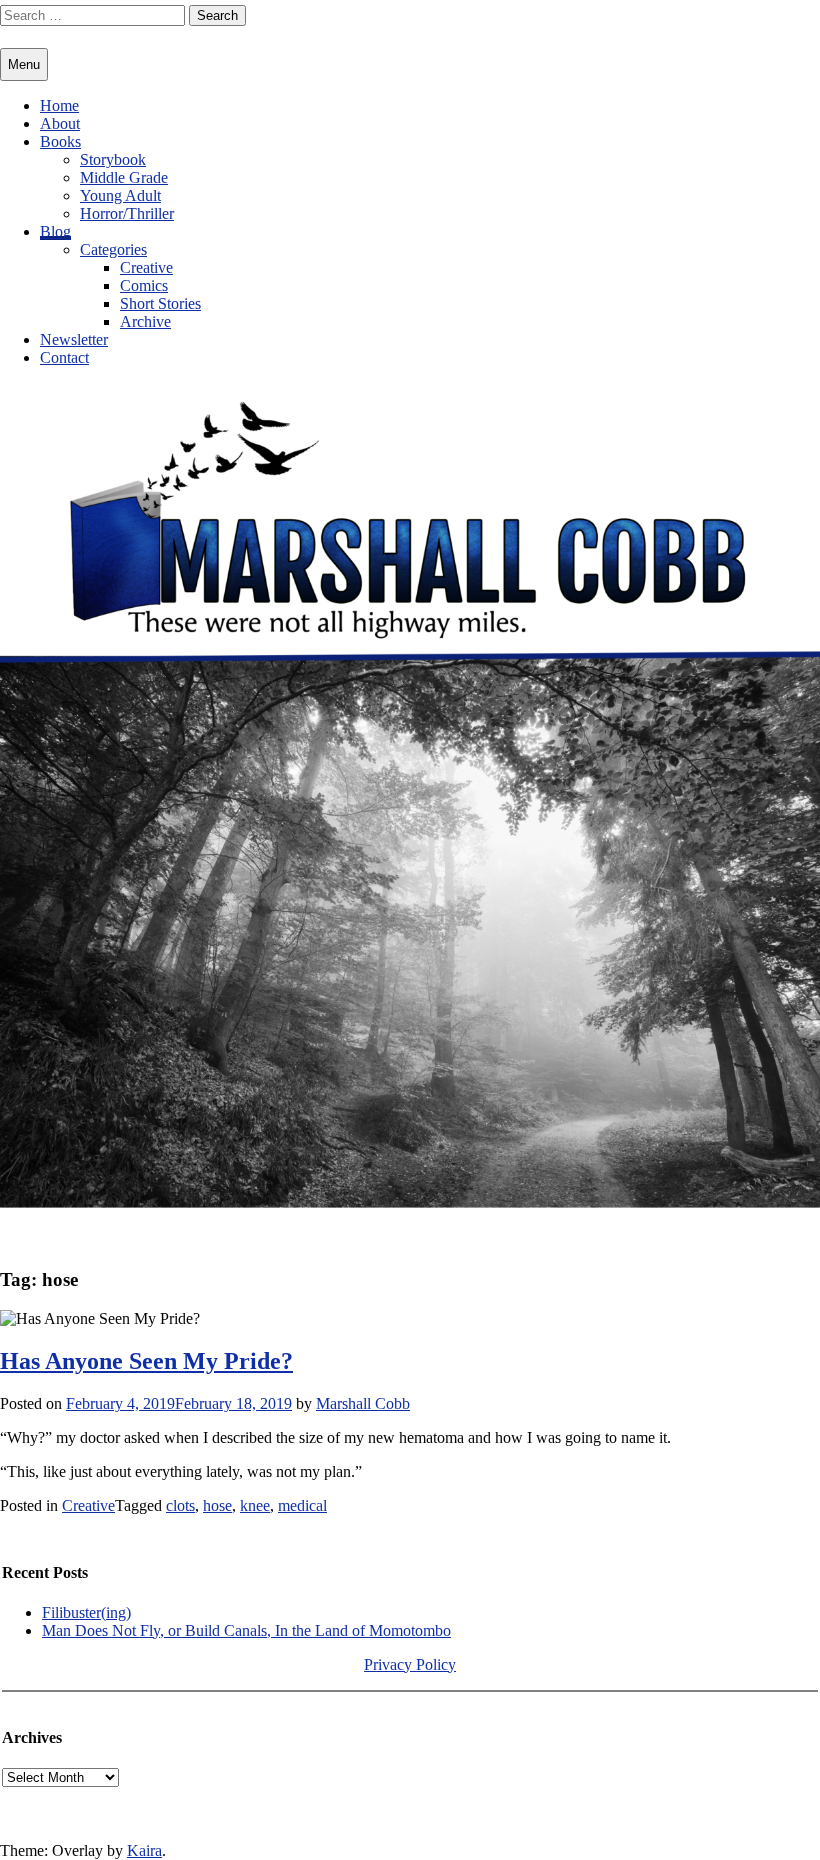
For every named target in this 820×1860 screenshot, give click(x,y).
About (60, 123)
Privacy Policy (410, 1664)
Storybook (113, 159)
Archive (145, 321)
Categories (113, 249)
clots (180, 1505)
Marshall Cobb (363, 1403)
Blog (55, 231)
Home (59, 105)
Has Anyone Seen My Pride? (146, 1361)
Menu (24, 64)
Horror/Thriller (127, 213)
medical (302, 1505)
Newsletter (74, 339)
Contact (64, 357)
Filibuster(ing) (86, 1612)
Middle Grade (124, 177)
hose (217, 1505)
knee (255, 1505)
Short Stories (160, 303)
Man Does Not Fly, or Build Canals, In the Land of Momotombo (246, 1630)
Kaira (144, 1850)
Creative (146, 267)
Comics (144, 285)
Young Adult (120, 195)
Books (60, 141)
